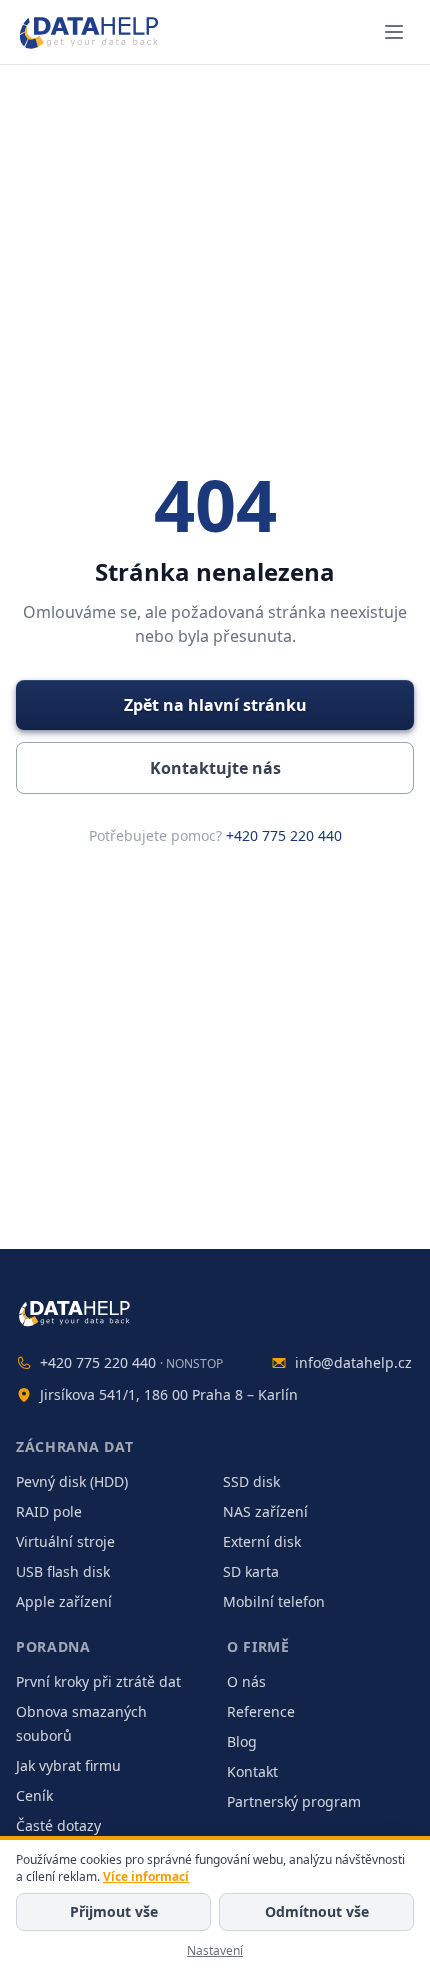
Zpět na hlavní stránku (215, 705)
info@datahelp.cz (353, 1362)
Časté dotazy (58, 1825)
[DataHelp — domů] (215, 1313)
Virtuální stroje (65, 1541)
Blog (242, 1741)
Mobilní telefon (274, 1601)
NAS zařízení (265, 1511)
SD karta (251, 1571)
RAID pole (49, 1511)
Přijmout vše (114, 1911)
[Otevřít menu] (394, 32)
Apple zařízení (64, 1601)
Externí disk (262, 1541)
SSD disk (251, 1481)
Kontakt (252, 1771)
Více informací (146, 1876)
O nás (246, 1681)
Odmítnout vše (317, 1911)
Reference (261, 1711)
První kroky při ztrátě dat (98, 1681)
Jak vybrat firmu (68, 1765)
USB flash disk (63, 1571)
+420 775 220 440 (284, 835)
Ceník (34, 1795)
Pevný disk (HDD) (72, 1481)
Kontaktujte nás (215, 768)
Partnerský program (294, 1801)
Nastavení (215, 1950)
